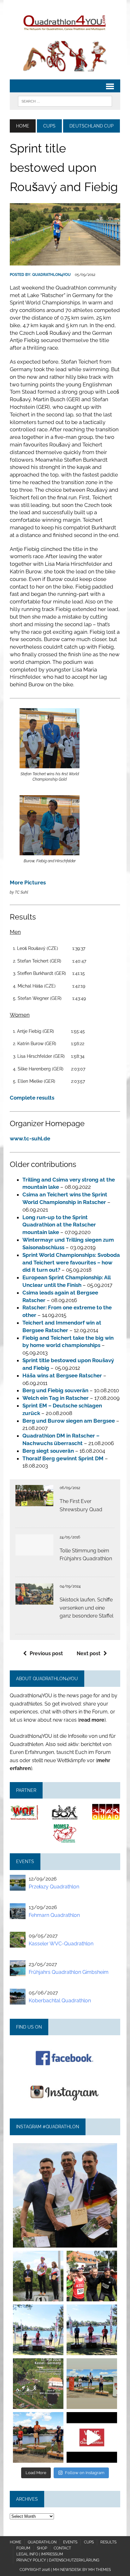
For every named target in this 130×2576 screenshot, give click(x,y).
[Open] (65, 2195)
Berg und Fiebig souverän (55, 1390)
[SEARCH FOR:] (65, 101)
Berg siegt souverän (48, 1451)
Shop (42, 2548)
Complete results (32, 1098)
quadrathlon (65, 2149)
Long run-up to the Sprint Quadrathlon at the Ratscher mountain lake (59, 1225)
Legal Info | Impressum (40, 2554)
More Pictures (28, 883)
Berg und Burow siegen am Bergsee (69, 1421)
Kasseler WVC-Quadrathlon (61, 1944)
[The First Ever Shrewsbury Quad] (34, 1502)
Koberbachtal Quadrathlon (60, 2001)
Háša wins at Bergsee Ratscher (62, 1375)
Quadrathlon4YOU (51, 275)
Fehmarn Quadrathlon (54, 1915)
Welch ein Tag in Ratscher (56, 1398)
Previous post (46, 1653)
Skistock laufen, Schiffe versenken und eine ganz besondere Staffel (86, 1608)
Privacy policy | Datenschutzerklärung (58, 2560)
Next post (89, 1653)
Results (108, 2542)
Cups (49, 126)
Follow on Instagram (85, 2473)
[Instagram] (109, 2240)
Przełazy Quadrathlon (54, 1887)
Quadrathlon (42, 2542)
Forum (23, 2548)
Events (70, 2542)
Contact (62, 2548)
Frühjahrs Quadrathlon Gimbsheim (69, 1972)
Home (15, 2542)
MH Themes (100, 2570)
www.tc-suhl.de (30, 1138)
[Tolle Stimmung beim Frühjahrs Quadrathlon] (34, 1551)
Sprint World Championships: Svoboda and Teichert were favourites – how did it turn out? (71, 1263)
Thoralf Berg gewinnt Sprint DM (63, 1458)
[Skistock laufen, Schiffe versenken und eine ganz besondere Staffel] (34, 1600)
